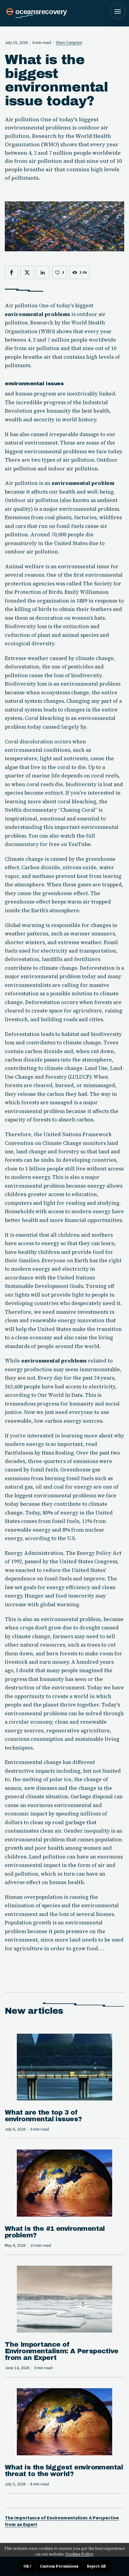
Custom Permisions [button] (59, 2566)
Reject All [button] (96, 2566)
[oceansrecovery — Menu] (118, 11)
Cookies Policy (79, 2554)
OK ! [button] (27, 2566)
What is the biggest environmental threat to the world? (64, 2471)
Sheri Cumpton (69, 43)
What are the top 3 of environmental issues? (43, 2116)
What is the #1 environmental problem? (55, 2232)
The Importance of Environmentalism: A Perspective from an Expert (61, 2351)
